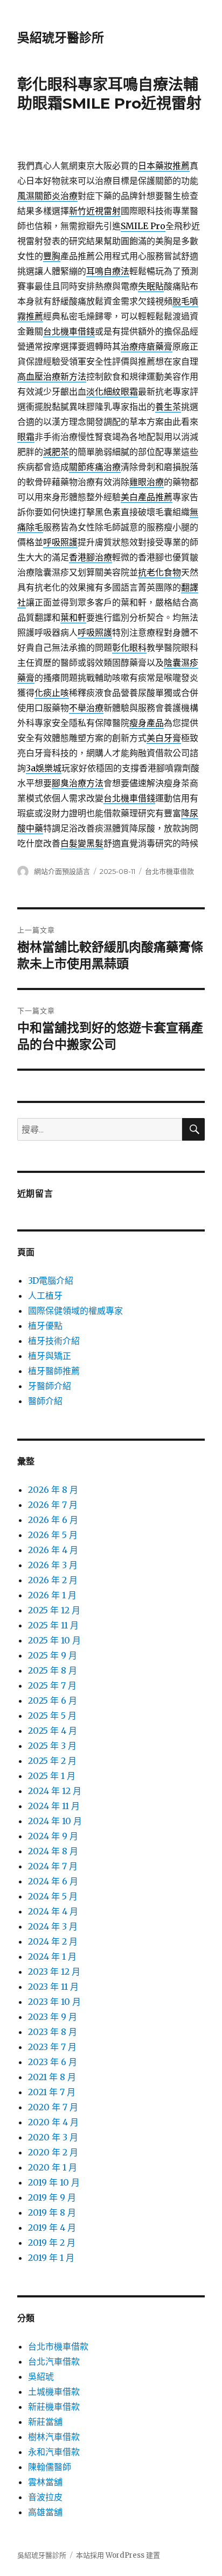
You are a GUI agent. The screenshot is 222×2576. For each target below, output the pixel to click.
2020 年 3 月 (53, 2137)
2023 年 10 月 (54, 2002)
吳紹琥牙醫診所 (61, 38)
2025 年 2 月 (52, 1761)
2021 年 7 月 (52, 2092)
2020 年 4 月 (53, 2122)
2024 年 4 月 (53, 1911)
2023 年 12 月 (54, 1972)
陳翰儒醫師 (50, 2467)
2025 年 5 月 (52, 1716)
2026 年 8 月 (53, 1490)
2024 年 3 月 (53, 1926)
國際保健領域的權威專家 (75, 1311)
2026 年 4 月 (53, 1550)
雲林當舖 (45, 2482)
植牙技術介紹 (54, 1341)
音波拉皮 (45, 2497)
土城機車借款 (54, 2392)
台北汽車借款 (54, 2361)
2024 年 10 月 (55, 1821)
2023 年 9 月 (53, 2017)
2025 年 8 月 (53, 1670)
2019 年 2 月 (52, 2243)
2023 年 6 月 (53, 2062)
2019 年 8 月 (52, 2212)
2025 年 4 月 (53, 1731)
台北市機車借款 (169, 871)
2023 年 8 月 (53, 2032)
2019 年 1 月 (51, 2258)
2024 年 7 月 (53, 1866)
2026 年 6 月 (53, 1520)
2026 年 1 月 (52, 1595)
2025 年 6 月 (53, 1700)
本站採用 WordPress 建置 (118, 2555)
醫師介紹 (45, 1401)
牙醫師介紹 (50, 1386)
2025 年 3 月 (52, 1746)
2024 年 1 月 (52, 1956)
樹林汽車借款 (54, 2437)
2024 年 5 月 (53, 1896)
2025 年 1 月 (52, 1776)
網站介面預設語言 (62, 871)
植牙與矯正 (50, 1356)
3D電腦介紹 (51, 1280)
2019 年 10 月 (54, 2182)
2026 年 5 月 (53, 1535)
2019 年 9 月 (52, 2197)
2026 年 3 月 (53, 1565)
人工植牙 (45, 1296)
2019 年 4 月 (52, 2228)
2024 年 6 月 (53, 1881)
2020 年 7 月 (53, 2107)
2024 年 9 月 (53, 1836)
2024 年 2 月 (53, 1941)
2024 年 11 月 (54, 1806)
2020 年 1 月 (53, 2167)
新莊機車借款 (54, 2407)
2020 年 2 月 (53, 2152)
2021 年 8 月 (52, 2077)
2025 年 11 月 (53, 1625)
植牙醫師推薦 (54, 1371)
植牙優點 (45, 1326)
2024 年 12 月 (55, 1791)
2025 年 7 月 (52, 1685)
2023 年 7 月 (52, 2047)
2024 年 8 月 (53, 1851)
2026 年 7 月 (53, 1505)
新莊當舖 (45, 2422)
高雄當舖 (45, 2512)
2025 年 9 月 (53, 1655)
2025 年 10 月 (54, 1640)
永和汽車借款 (54, 2452)
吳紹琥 (41, 2376)
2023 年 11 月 (53, 1987)
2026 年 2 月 (53, 1580)
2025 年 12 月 (54, 1610)
